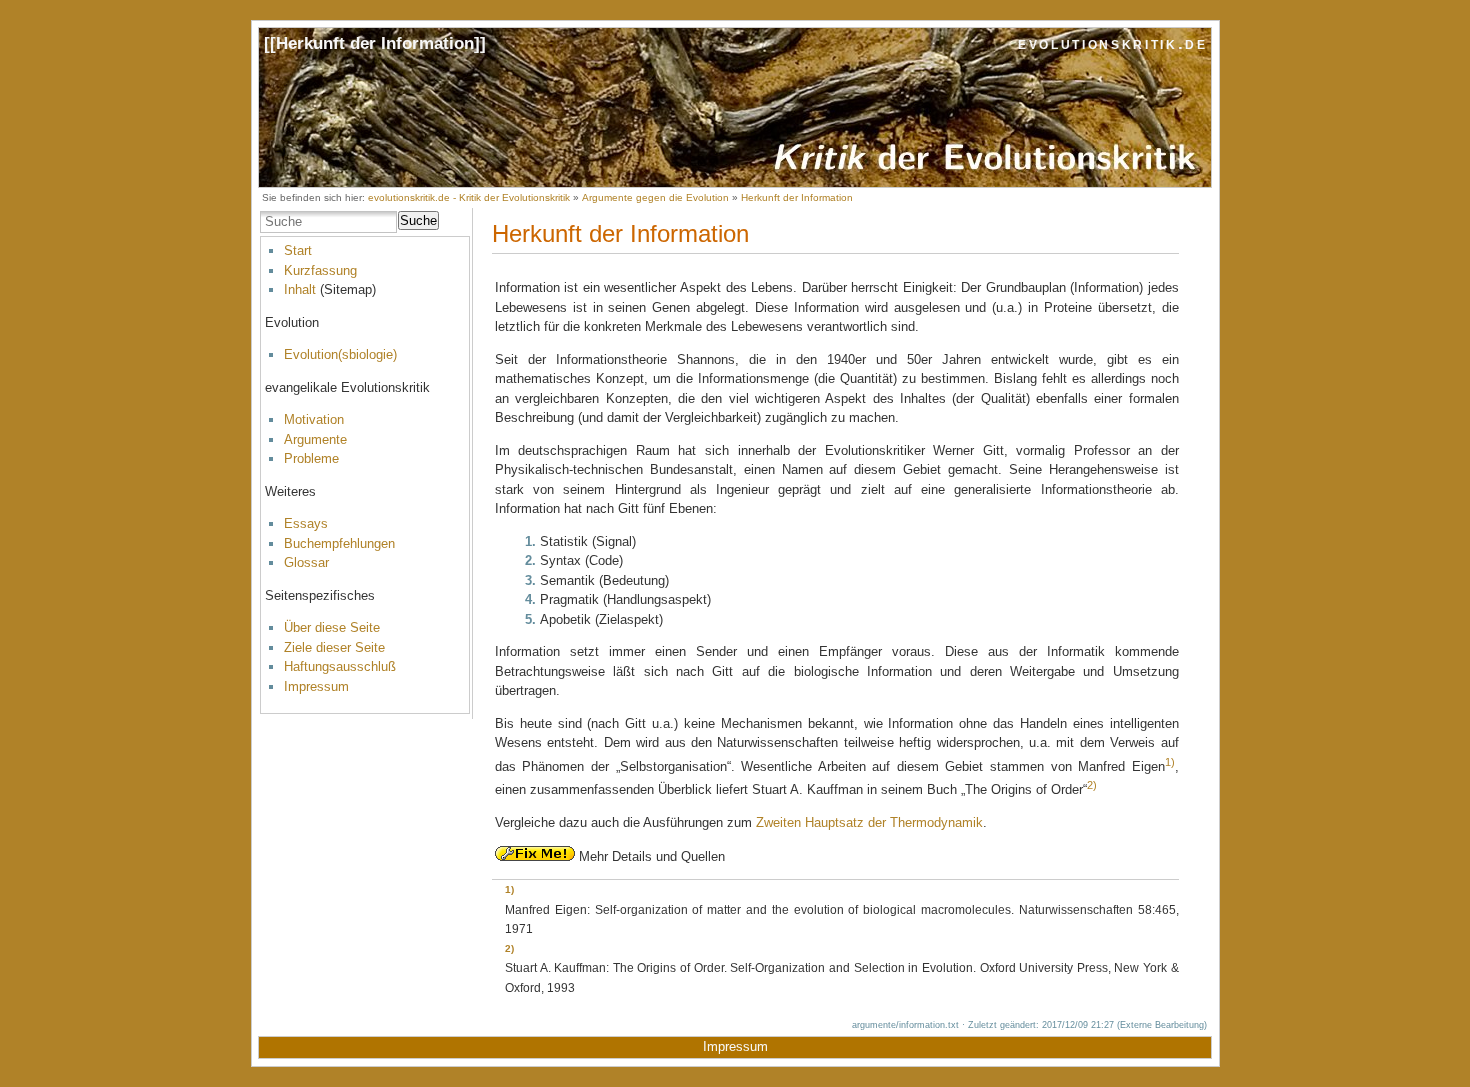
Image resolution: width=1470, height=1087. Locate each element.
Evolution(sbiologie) (340, 354)
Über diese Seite (332, 627)
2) (1092, 785)
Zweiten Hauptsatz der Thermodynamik (869, 822)
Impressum (316, 686)
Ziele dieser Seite (334, 647)
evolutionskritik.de (1113, 43)
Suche (418, 220)
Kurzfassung (320, 270)
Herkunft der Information (375, 43)
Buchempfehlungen (339, 543)
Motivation (314, 419)
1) (1170, 762)
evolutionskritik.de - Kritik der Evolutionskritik (469, 197)
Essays (306, 523)
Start (298, 250)
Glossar (306, 562)
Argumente (315, 439)
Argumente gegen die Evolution (655, 197)
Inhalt (300, 289)
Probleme (311, 458)
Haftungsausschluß (340, 666)
